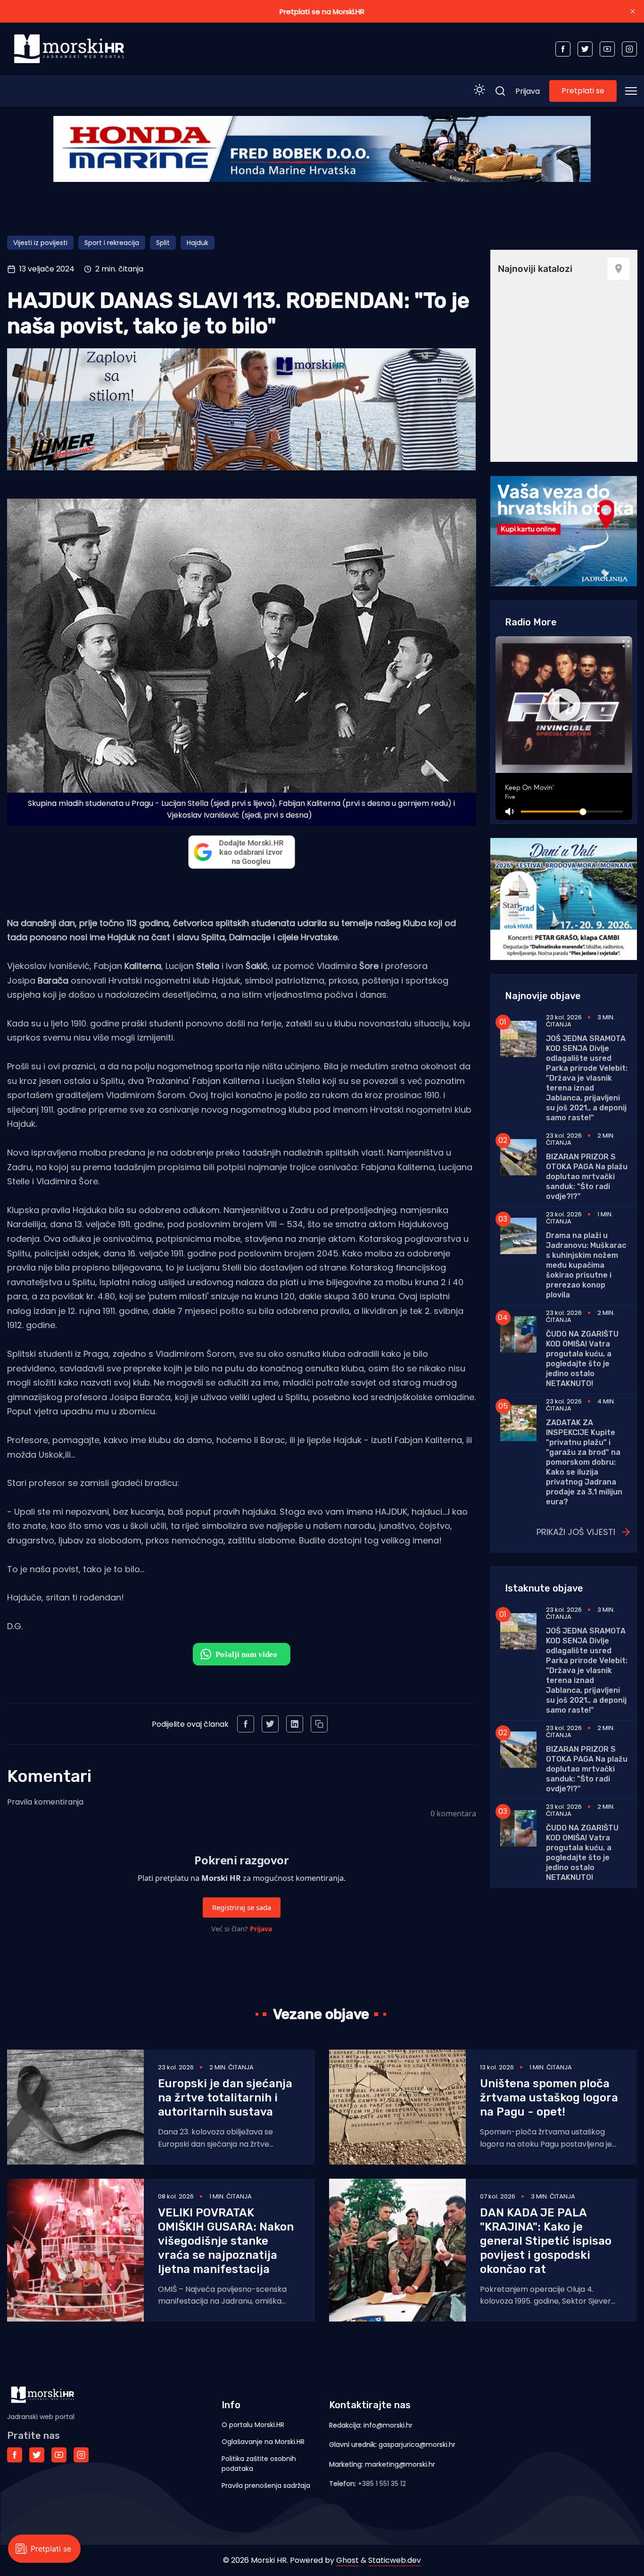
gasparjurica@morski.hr (417, 2445)
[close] (633, 11)
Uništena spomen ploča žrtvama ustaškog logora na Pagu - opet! (549, 2098)
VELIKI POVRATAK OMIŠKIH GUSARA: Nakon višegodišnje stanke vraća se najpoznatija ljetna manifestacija (226, 2241)
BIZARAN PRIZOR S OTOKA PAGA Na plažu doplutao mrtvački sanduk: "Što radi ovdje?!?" (587, 1177)
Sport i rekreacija (112, 243)
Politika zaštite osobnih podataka (259, 2464)
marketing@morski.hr (400, 2464)
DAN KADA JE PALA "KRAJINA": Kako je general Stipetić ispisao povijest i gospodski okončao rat (546, 2241)
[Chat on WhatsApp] (242, 1654)
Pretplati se (583, 91)
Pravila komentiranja (45, 1802)
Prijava (528, 91)
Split (163, 243)
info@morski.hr (388, 2425)
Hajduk (198, 243)
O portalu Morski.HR (253, 2425)
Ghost (347, 2560)
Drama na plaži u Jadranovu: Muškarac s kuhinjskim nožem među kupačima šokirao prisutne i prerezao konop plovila (586, 1265)
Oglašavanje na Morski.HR (263, 2442)
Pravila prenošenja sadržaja (266, 2486)
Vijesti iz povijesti (40, 243)
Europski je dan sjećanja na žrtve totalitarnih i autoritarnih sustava (225, 2098)
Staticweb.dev (395, 2560)
